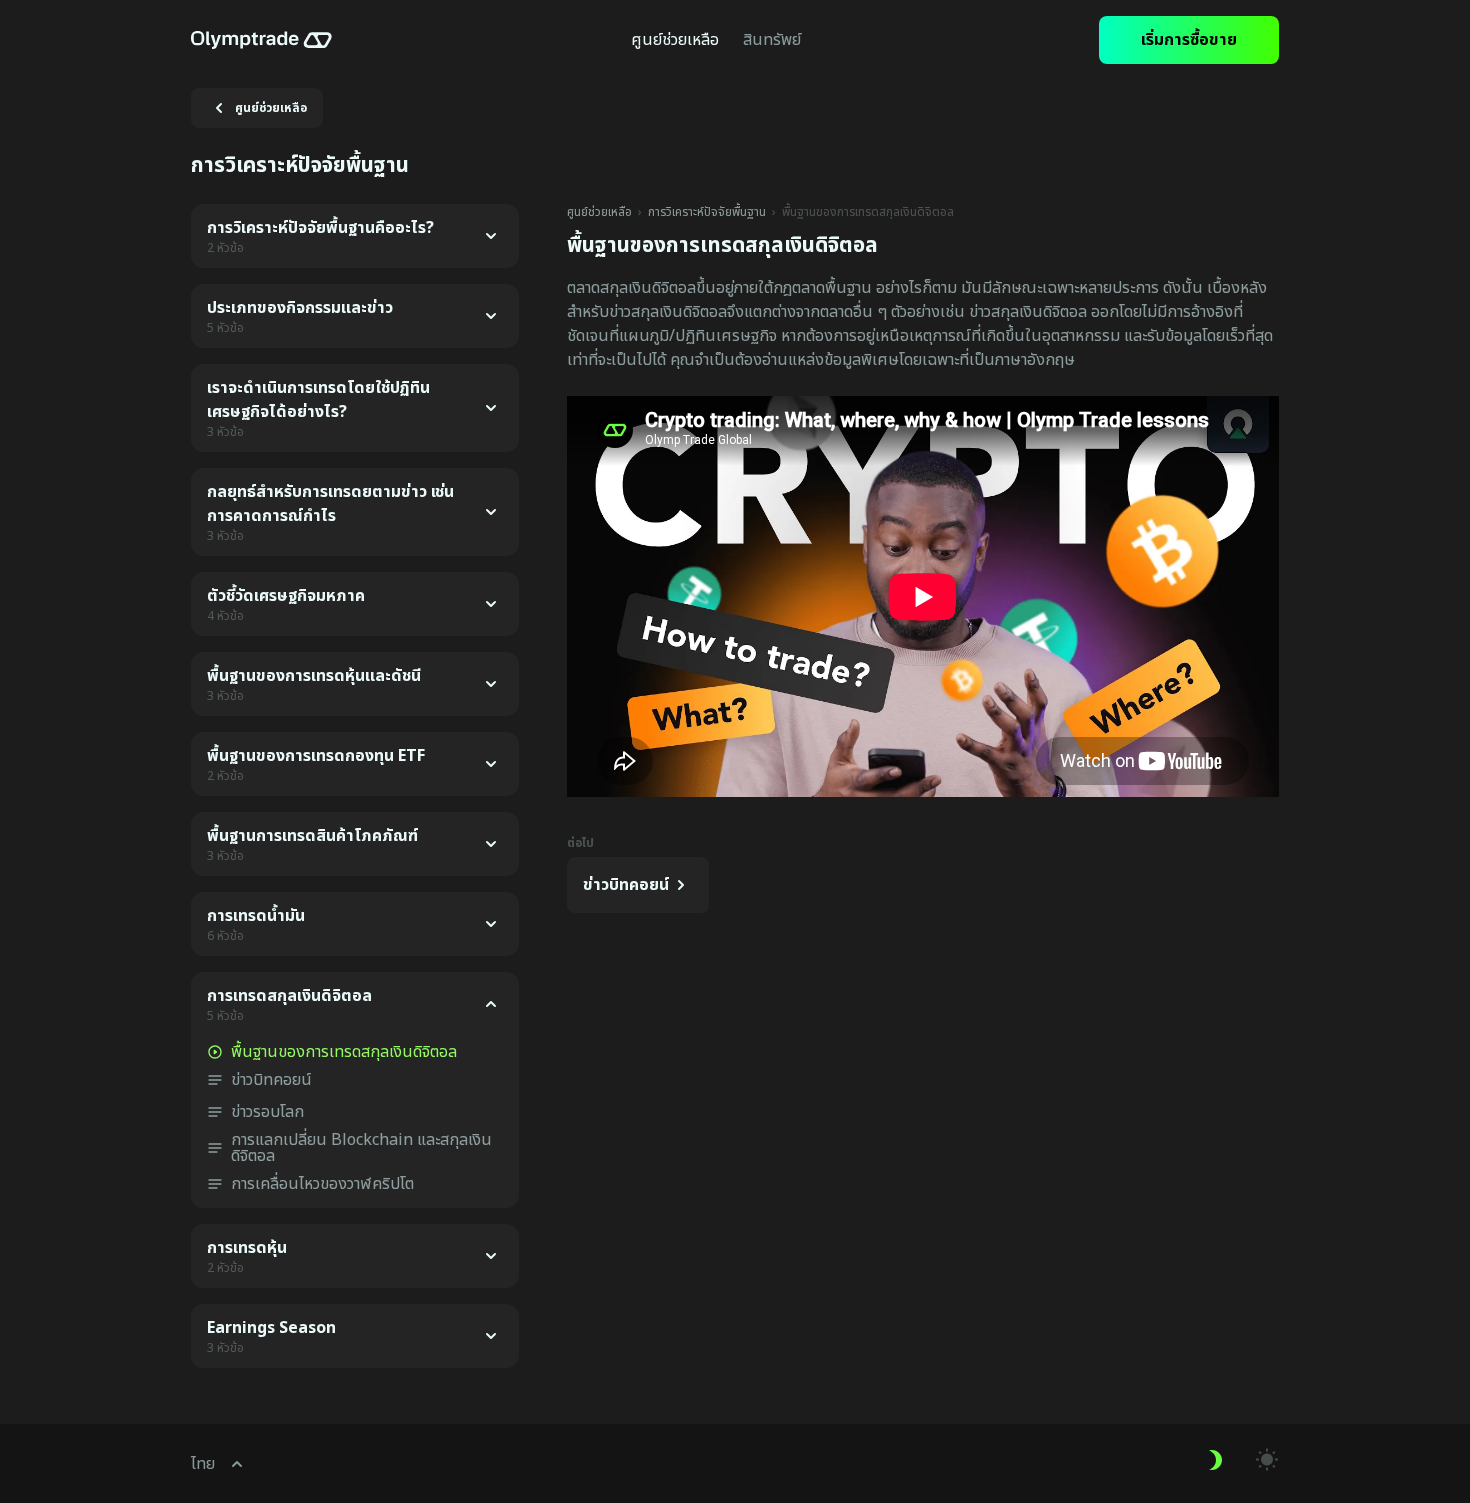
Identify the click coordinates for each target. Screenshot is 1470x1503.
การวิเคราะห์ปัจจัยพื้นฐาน (707, 212)
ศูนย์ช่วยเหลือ (599, 212)
